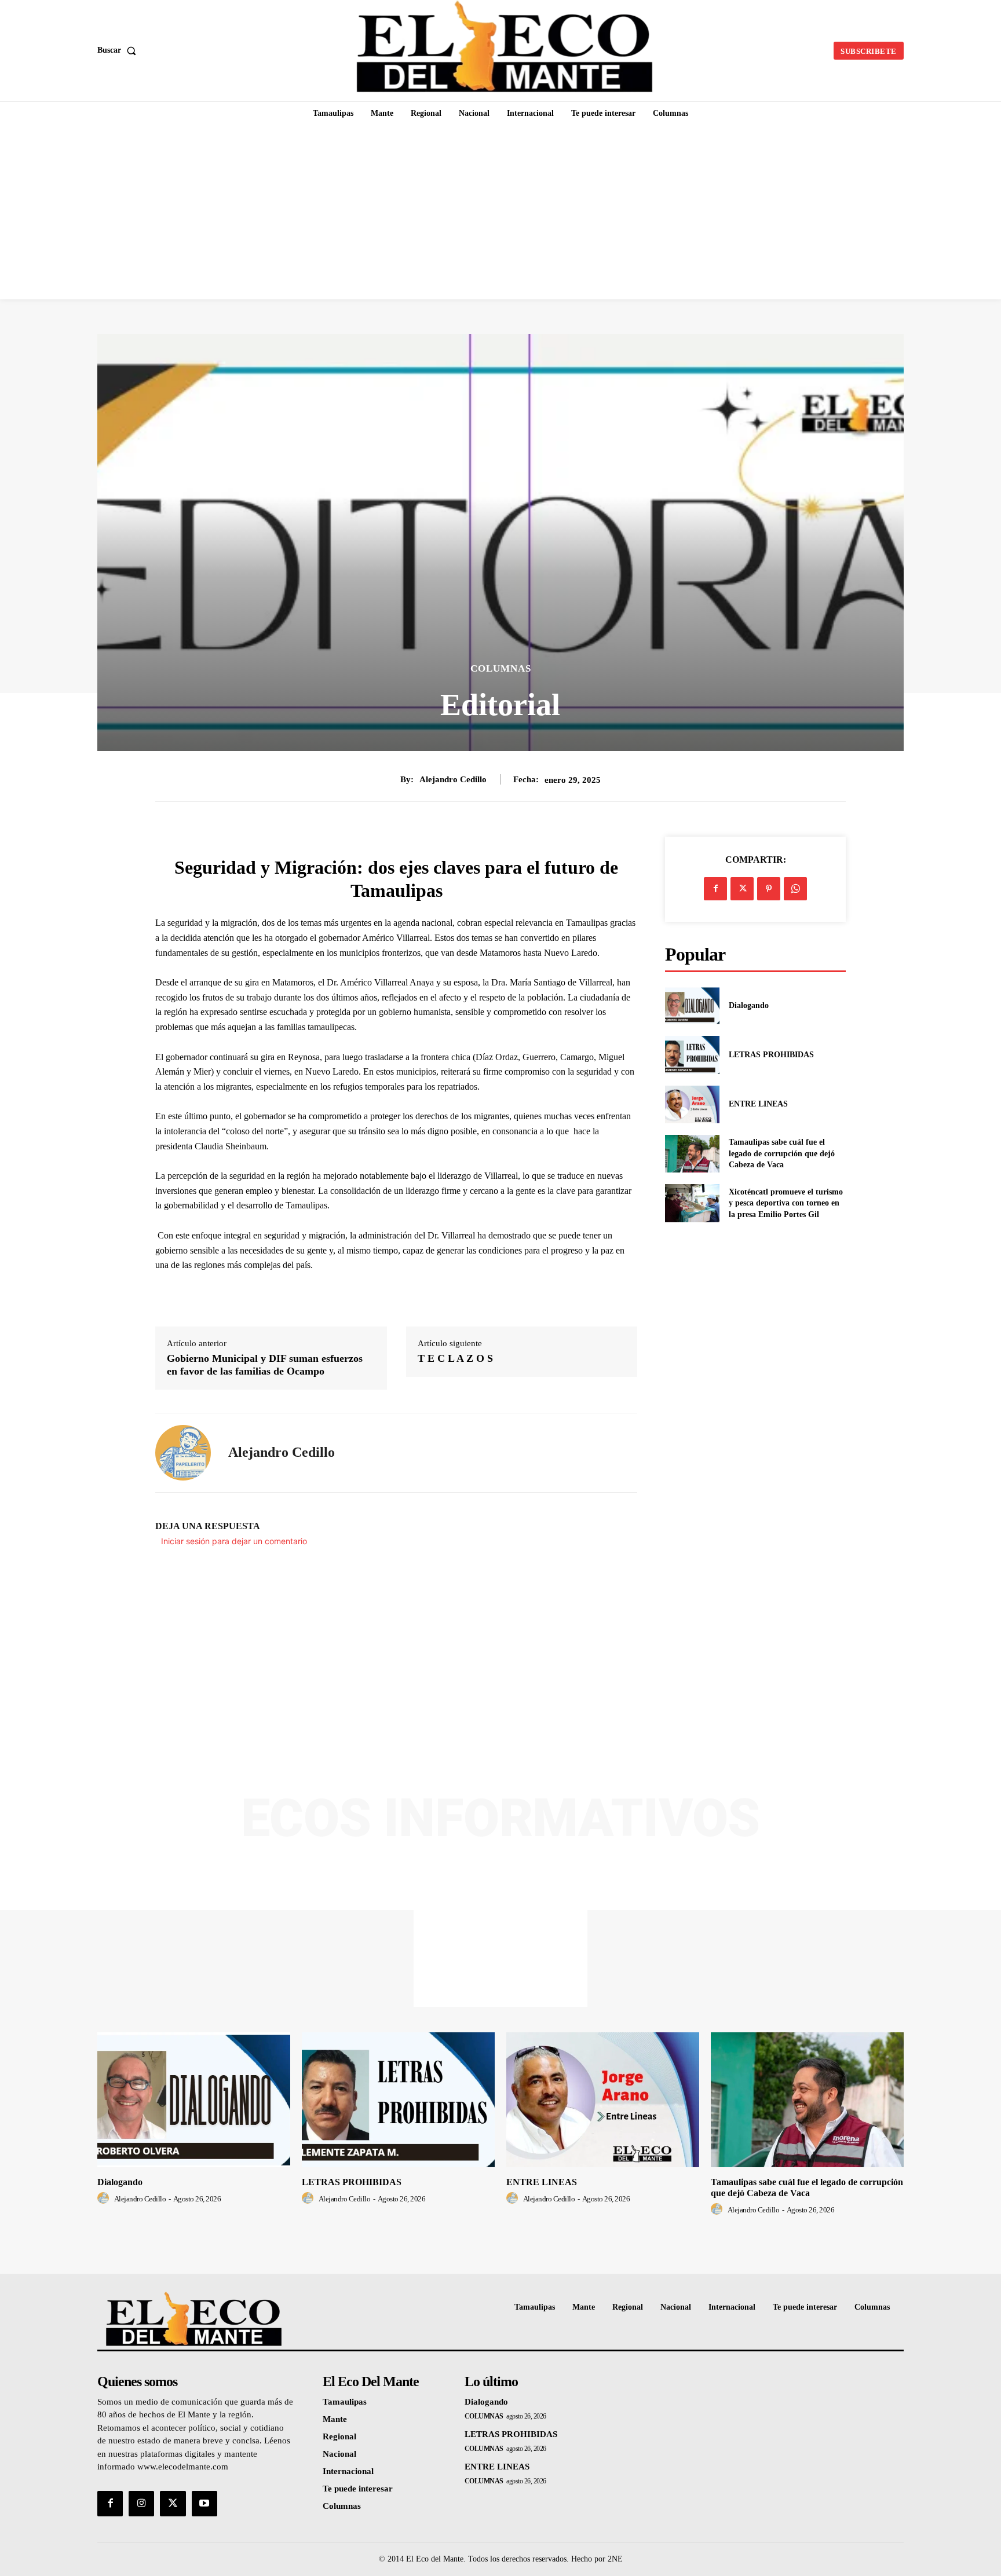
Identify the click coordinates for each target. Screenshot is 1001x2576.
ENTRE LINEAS (758, 1104)
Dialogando (749, 1005)
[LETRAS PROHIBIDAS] (692, 1055)
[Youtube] (204, 2504)
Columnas (501, 668)
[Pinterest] (769, 889)
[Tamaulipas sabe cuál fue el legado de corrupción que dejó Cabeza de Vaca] (692, 1154)
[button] (119, 50)
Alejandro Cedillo (453, 779)
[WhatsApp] (795, 889)
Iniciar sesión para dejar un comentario (234, 1541)
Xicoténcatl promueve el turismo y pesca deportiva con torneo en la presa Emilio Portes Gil (786, 1203)
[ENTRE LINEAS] (692, 1104)
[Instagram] (141, 2504)
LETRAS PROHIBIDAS (771, 1055)
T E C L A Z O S (455, 1358)
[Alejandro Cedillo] (183, 1453)
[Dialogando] (692, 1005)
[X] (742, 889)
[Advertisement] (500, 212)
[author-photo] (105, 2198)
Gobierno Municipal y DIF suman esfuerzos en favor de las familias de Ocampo (265, 1365)
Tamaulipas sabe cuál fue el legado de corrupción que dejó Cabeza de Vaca (782, 1153)
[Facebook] (715, 889)
